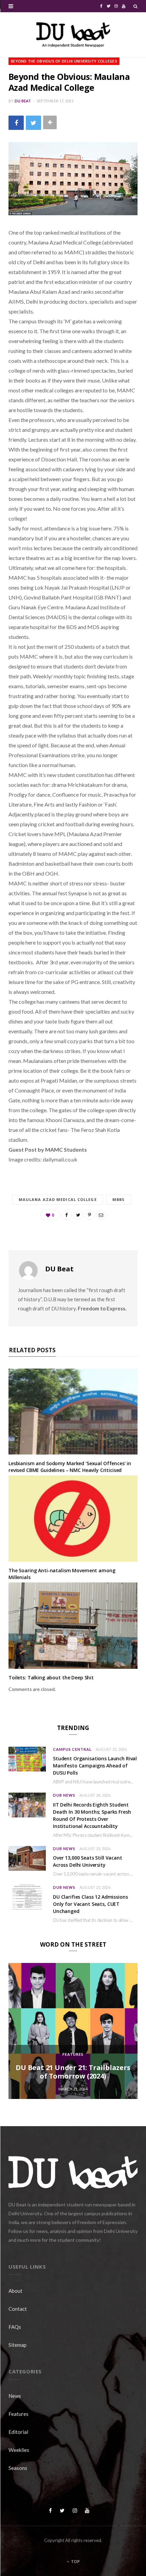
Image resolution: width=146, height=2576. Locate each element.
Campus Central (72, 1749)
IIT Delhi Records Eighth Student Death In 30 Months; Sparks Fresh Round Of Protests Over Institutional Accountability (92, 1815)
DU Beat (23, 101)
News (15, 2396)
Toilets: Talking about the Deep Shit (51, 1677)
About (15, 2291)
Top (75, 2562)
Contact (18, 2309)
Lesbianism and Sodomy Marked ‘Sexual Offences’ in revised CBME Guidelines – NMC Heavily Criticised (70, 1467)
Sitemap (17, 2345)
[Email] (101, 1215)
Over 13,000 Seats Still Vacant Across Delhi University (88, 1861)
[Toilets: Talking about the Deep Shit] (73, 1626)
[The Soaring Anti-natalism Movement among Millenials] (73, 1519)
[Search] (135, 6)
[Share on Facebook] (16, 123)
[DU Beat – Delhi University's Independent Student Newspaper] (73, 35)
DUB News (64, 1795)
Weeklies (19, 2450)
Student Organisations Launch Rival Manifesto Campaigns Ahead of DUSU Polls (95, 1766)
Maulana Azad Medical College (58, 1199)
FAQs (15, 2327)
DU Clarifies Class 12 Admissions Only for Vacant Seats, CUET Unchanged (90, 1904)
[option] (73, 2031)
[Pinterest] (90, 1215)
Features (73, 2054)
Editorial (18, 2432)
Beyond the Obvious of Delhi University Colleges (64, 61)
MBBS (118, 1199)
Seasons (18, 2468)
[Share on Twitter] (33, 123)
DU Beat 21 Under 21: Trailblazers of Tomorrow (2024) (73, 2072)
